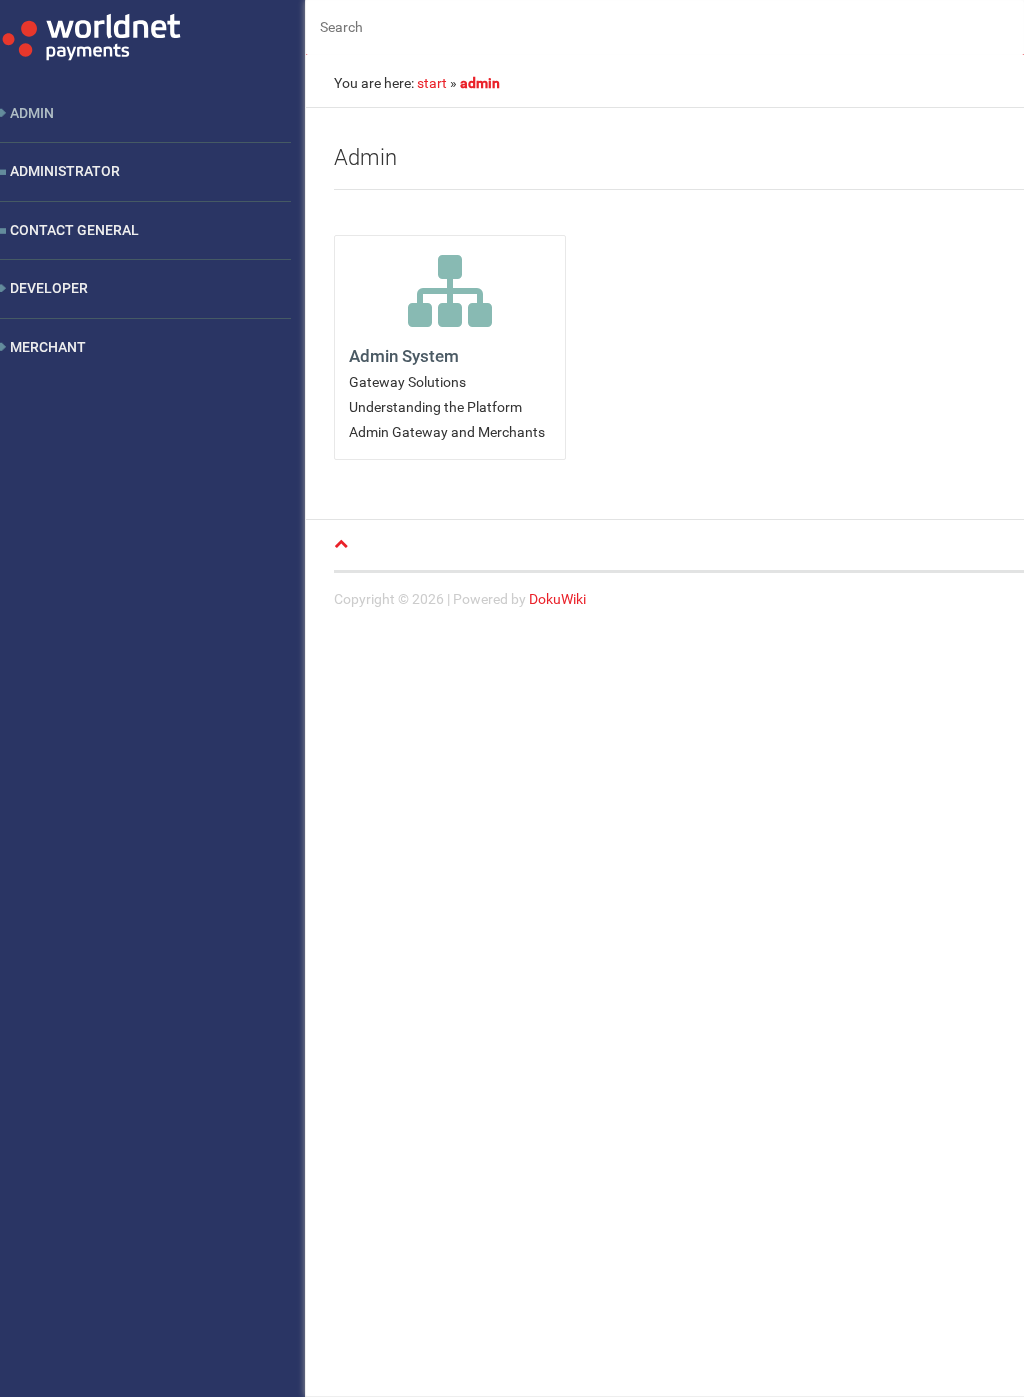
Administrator (65, 171)
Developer (49, 288)
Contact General (74, 230)
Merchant (48, 347)
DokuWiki (557, 599)
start (432, 83)
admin (480, 83)
